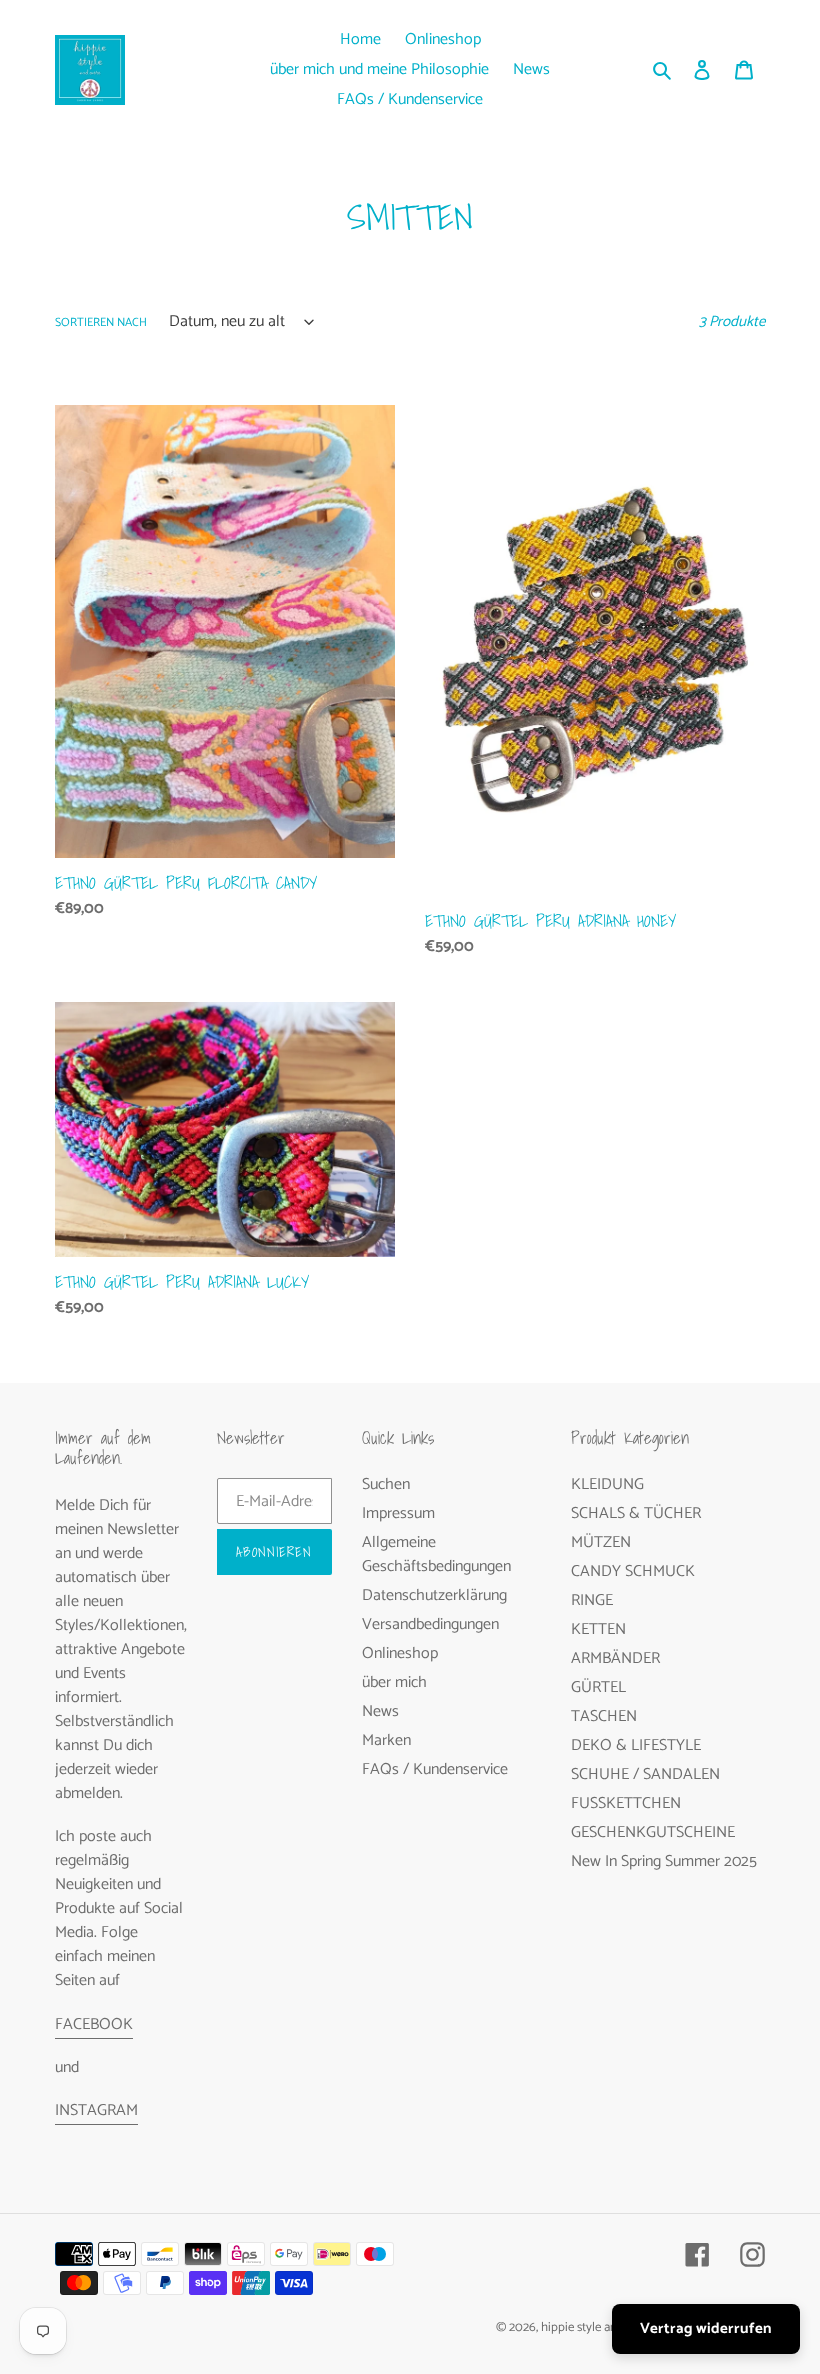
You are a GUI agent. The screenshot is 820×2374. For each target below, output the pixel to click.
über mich (394, 1682)
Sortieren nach (101, 323)
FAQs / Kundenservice (435, 1769)
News (380, 1711)
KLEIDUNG (607, 1484)
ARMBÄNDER (615, 1658)
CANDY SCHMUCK (633, 1571)
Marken (386, 1740)
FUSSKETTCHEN (626, 1803)
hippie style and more (598, 2327)
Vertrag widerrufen (706, 2328)
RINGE (592, 1600)
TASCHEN (604, 1716)
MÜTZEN (601, 1542)
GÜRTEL (598, 1687)
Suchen (386, 1484)
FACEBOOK (94, 2024)
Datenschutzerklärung (434, 1595)
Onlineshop (400, 1653)
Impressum (398, 1513)
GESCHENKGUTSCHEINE (653, 1832)
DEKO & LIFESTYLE (636, 1745)
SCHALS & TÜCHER (636, 1513)
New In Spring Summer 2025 (664, 1861)
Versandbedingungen (430, 1624)
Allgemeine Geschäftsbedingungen (436, 1554)
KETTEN (598, 1629)
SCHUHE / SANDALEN (645, 1774)
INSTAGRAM (96, 2110)
